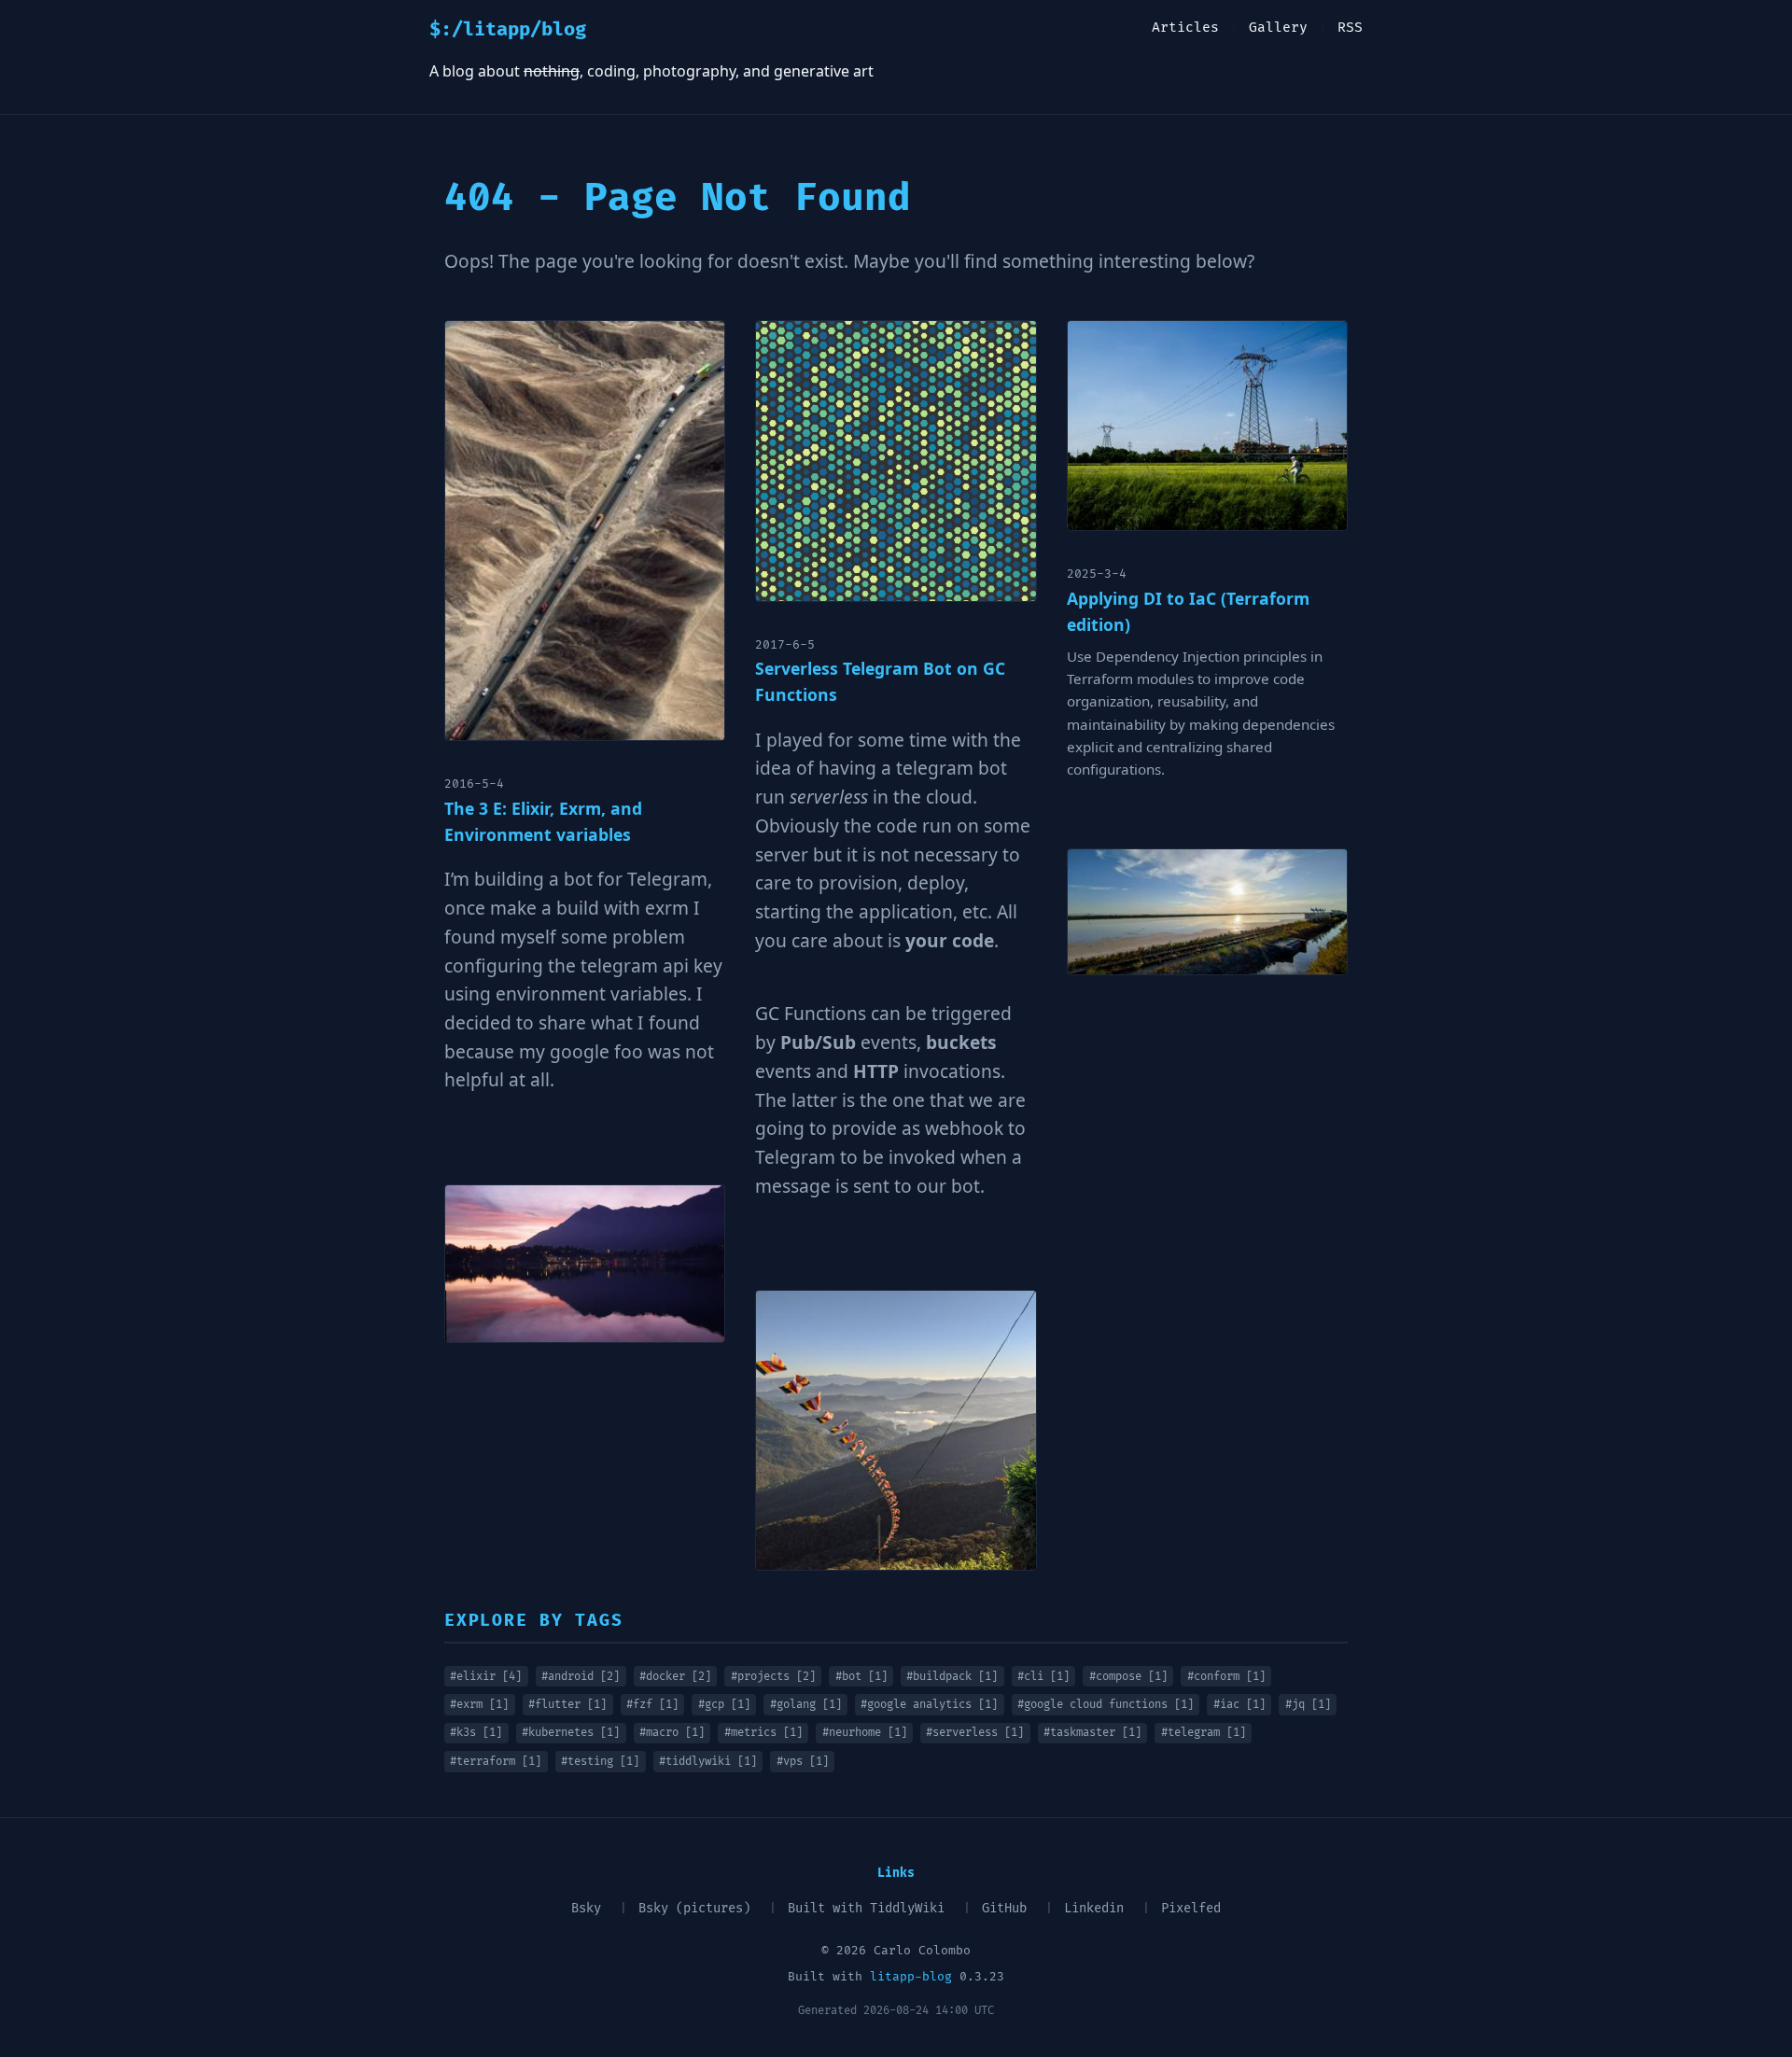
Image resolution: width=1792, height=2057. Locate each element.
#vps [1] (803, 1762)
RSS (1350, 28)
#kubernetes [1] (571, 1733)
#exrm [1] (479, 1705)
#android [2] (581, 1677)
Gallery (1278, 28)
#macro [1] (672, 1733)
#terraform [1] (496, 1762)
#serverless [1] (975, 1733)
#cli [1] (1043, 1677)
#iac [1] (1239, 1705)
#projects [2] (773, 1677)
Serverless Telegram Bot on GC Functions (880, 681)
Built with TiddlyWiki (866, 1908)
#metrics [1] (763, 1733)
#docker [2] (675, 1677)
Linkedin (1094, 1908)
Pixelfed (1191, 1908)
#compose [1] (1128, 1677)
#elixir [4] (486, 1677)
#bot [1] (861, 1677)
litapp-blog (911, 1977)
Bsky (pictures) (694, 1908)
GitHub (1004, 1908)
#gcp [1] (724, 1705)
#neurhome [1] (865, 1733)
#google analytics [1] (929, 1705)
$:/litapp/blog (508, 30)
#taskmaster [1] (1092, 1733)
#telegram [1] (1204, 1733)
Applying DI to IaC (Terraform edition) (1188, 611)
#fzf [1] (652, 1705)
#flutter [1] (567, 1705)
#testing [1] (600, 1762)
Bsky (586, 1908)
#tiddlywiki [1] (708, 1762)
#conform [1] (1226, 1677)
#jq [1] (1308, 1705)
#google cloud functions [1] (1106, 1705)
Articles (1185, 28)
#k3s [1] (476, 1733)
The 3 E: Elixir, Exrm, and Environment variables (543, 821)
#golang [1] (806, 1705)
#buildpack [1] (952, 1677)
